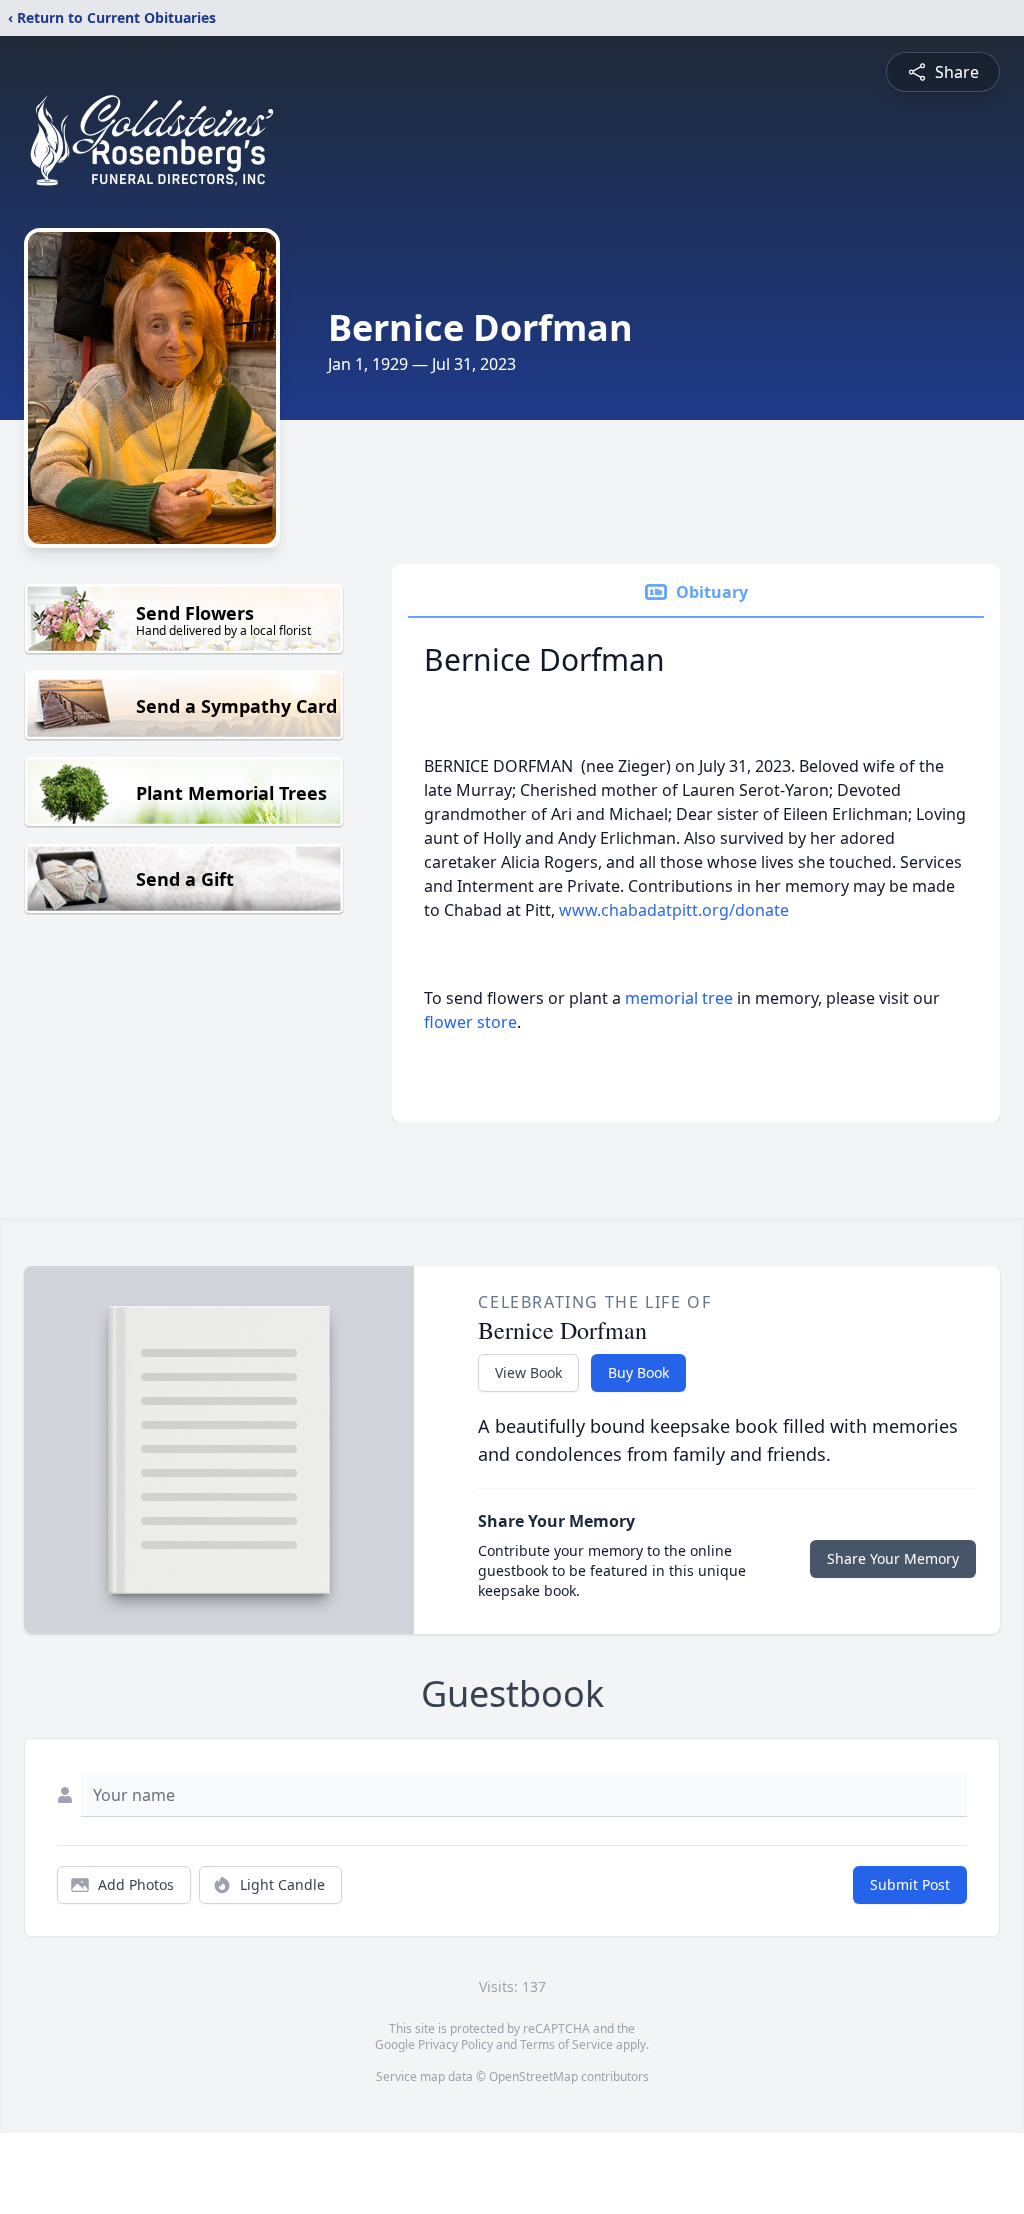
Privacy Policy (455, 2044)
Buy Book (638, 1372)
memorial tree (679, 998)
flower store (470, 1022)
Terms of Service (566, 2044)
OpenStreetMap (533, 2076)
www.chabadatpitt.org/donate (674, 910)
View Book (528, 1372)
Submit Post (910, 1884)
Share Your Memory (893, 1558)
